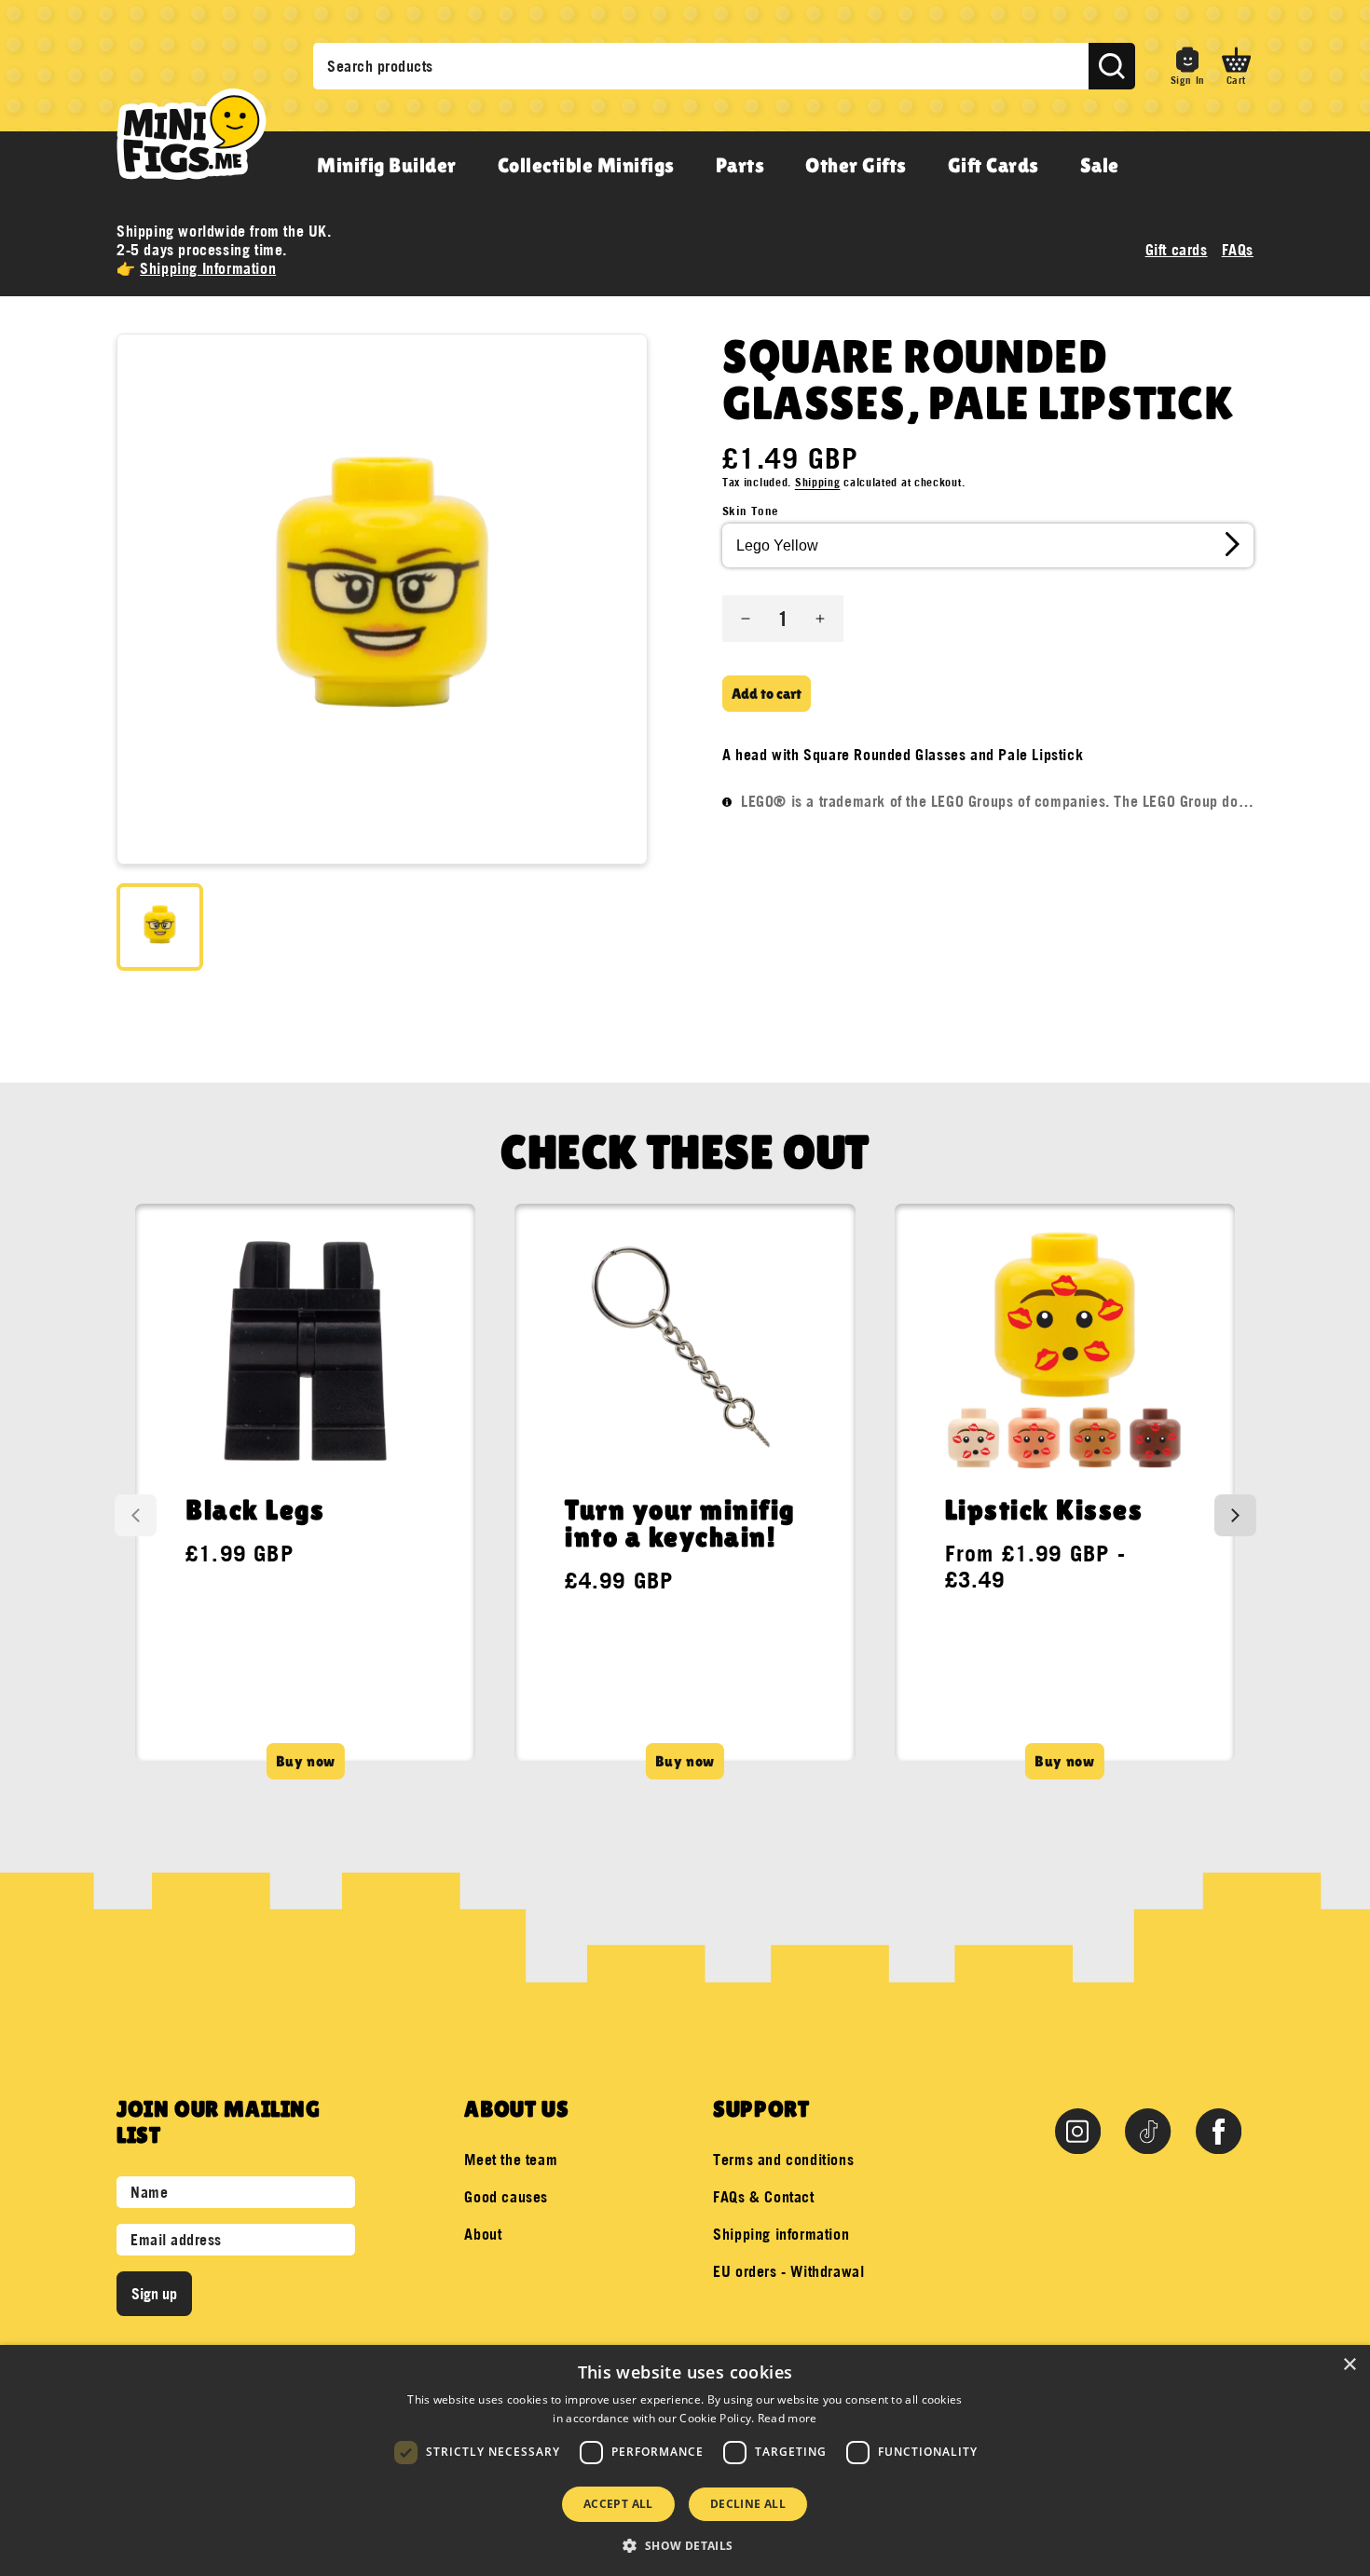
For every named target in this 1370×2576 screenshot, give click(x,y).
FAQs (1238, 250)
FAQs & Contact (763, 2197)
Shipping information (781, 2234)
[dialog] (685, 2460)
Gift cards (1177, 250)
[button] (1236, 66)
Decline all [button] (748, 2504)
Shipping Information (208, 268)
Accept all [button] (618, 2504)
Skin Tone (751, 511)
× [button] (1349, 2365)
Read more (788, 2418)
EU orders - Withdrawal (788, 2271)
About (483, 2234)
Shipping (818, 482)
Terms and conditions (783, 2160)
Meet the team (511, 2160)
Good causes (506, 2197)
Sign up (154, 2294)
